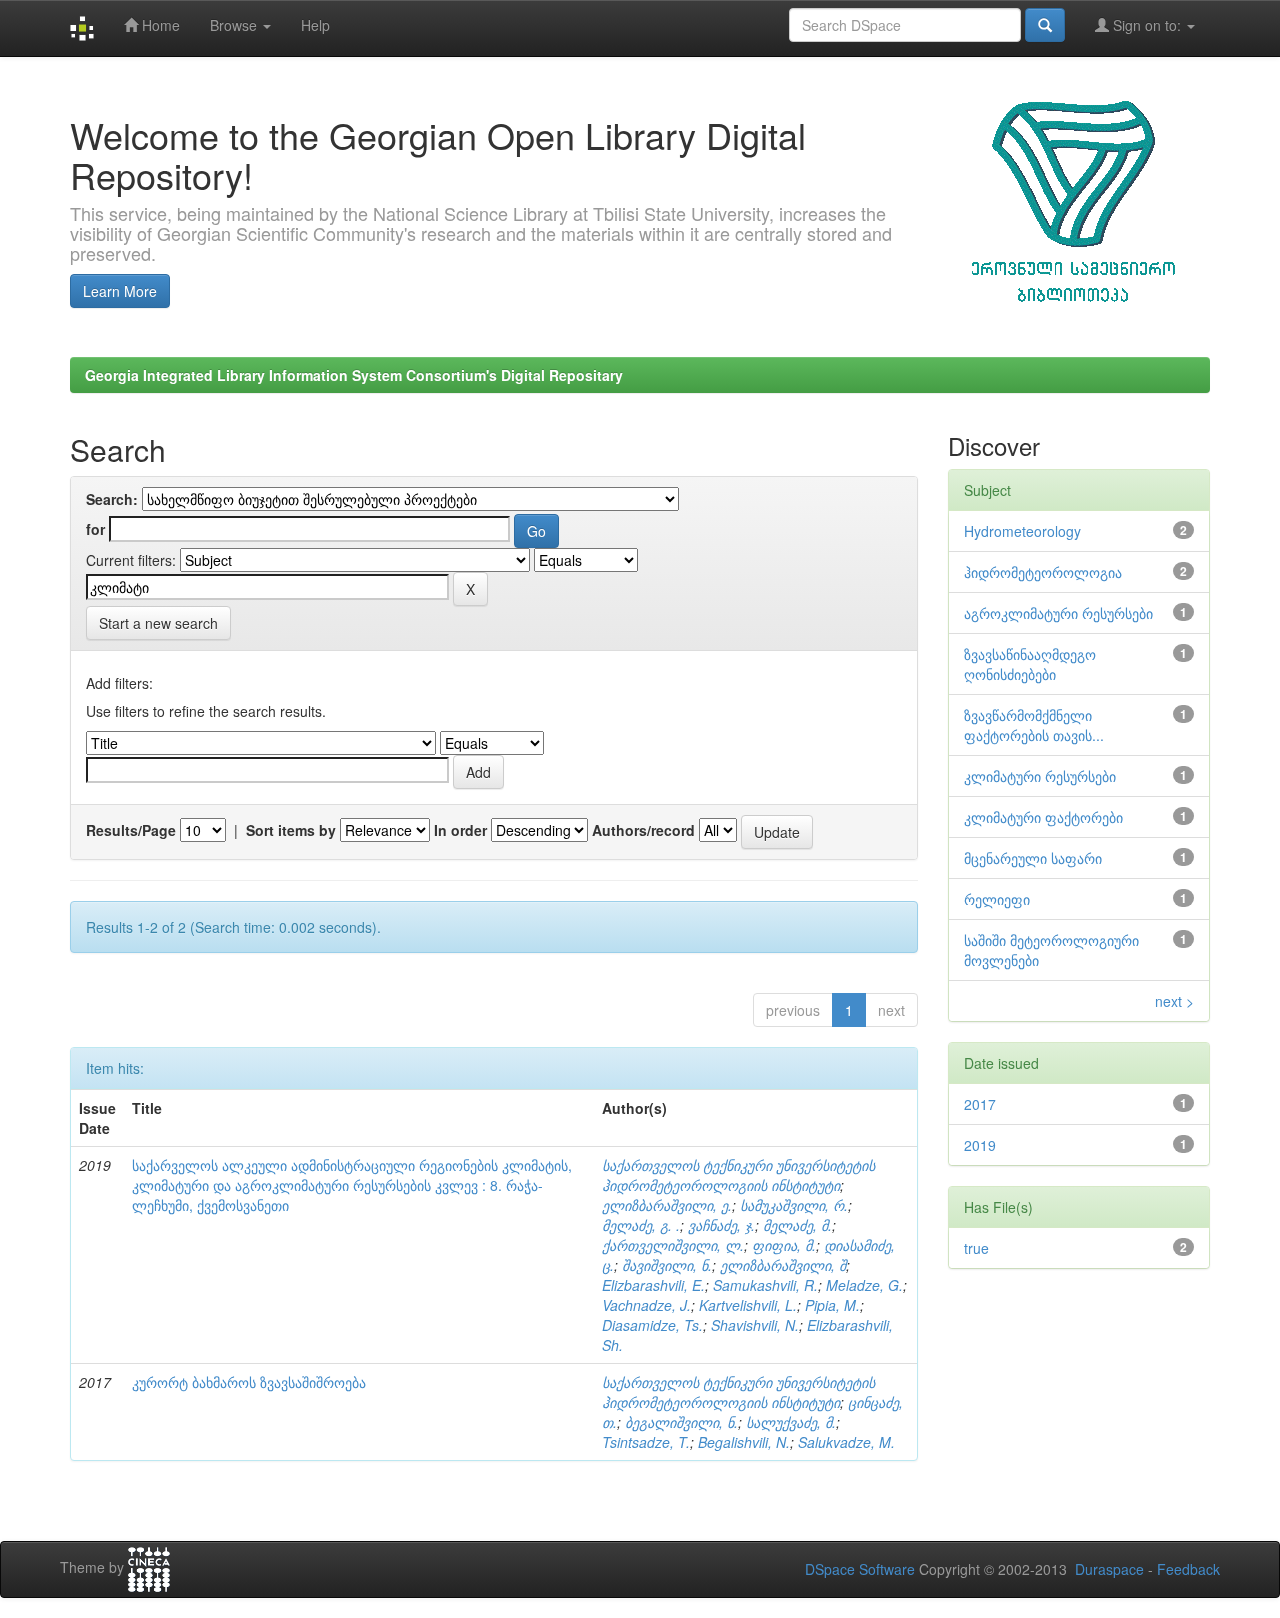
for (95, 529)
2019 (980, 1145)
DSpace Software (860, 1569)
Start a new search (158, 623)
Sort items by (291, 830)
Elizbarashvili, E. (653, 1285)
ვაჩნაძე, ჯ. (721, 1225)
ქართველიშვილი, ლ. (673, 1245)
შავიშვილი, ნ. (667, 1265)
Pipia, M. (832, 1305)
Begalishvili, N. (744, 1442)
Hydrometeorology (1022, 531)
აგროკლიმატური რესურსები (1058, 613)
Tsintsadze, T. (646, 1442)
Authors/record (643, 830)
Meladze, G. (864, 1285)
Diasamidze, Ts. (652, 1325)
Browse (235, 25)
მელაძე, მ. (797, 1225)
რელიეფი (997, 899)
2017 (980, 1104)
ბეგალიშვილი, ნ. (681, 1422)
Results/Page (131, 830)
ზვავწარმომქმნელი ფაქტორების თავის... (1034, 725)
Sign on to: (1147, 25)
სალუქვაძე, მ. (791, 1422)
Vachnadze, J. (646, 1305)
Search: (112, 499)
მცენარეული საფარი (1033, 858)
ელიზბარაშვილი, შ (783, 1265)
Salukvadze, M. (846, 1442)
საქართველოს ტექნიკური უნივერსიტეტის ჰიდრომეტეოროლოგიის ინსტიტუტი (738, 1175)
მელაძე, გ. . (641, 1225)
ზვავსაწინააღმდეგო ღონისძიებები (1030, 664)
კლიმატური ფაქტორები (1043, 817)
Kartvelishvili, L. (748, 1305)
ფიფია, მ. (784, 1245)
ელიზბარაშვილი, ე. (667, 1205)
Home (159, 25)
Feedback (1188, 1569)
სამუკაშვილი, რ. (794, 1205)
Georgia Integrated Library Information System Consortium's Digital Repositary (354, 375)
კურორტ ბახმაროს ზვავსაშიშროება (249, 1382)
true (976, 1248)
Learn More (120, 291)
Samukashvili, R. (765, 1285)
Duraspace (1109, 1569)
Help (315, 25)
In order (460, 830)
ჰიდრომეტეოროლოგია (1043, 572)
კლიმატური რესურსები (1040, 776)
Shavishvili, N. (755, 1325)
